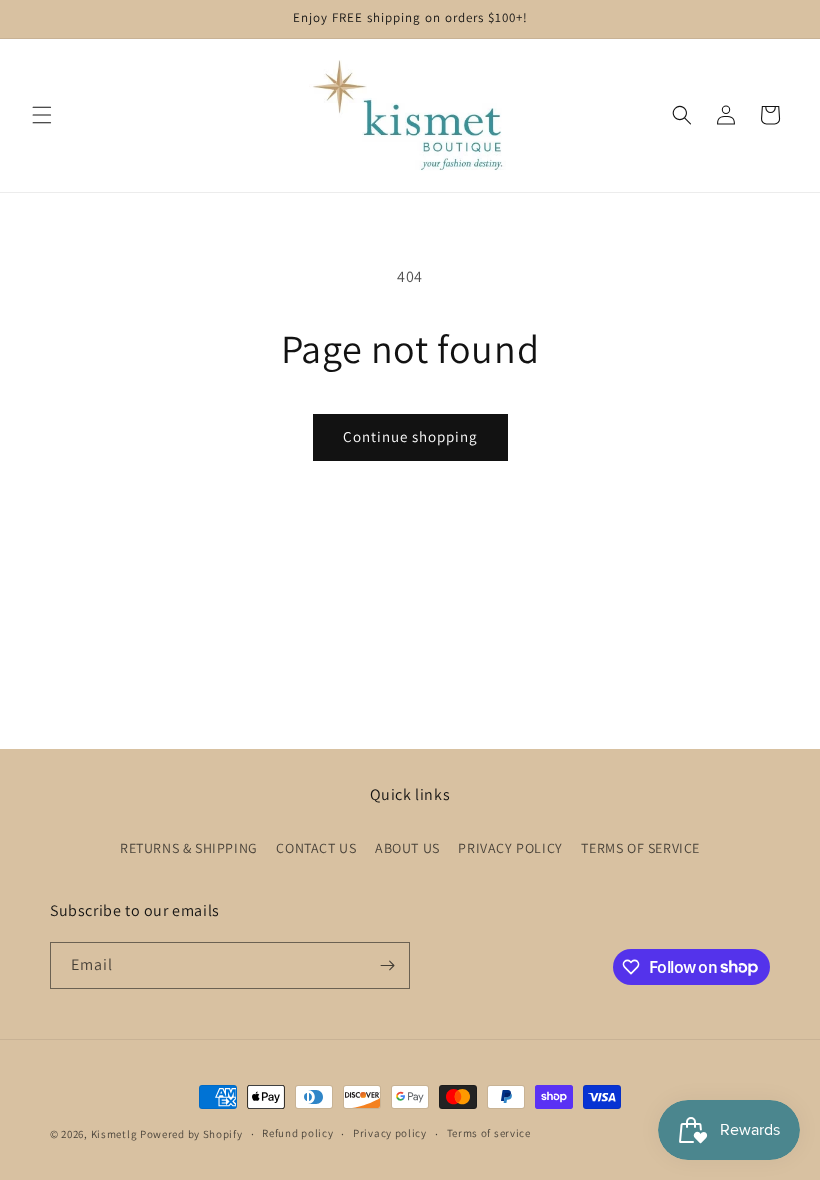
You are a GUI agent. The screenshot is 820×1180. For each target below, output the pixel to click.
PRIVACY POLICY (510, 848)
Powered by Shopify (191, 1134)
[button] (42, 115)
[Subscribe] (387, 965)
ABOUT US (407, 848)
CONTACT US (316, 848)
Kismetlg (114, 1134)
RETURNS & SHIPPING (189, 848)
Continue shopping (410, 436)
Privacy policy (390, 1133)
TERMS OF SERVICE (640, 848)
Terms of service (489, 1133)
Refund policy (297, 1133)
